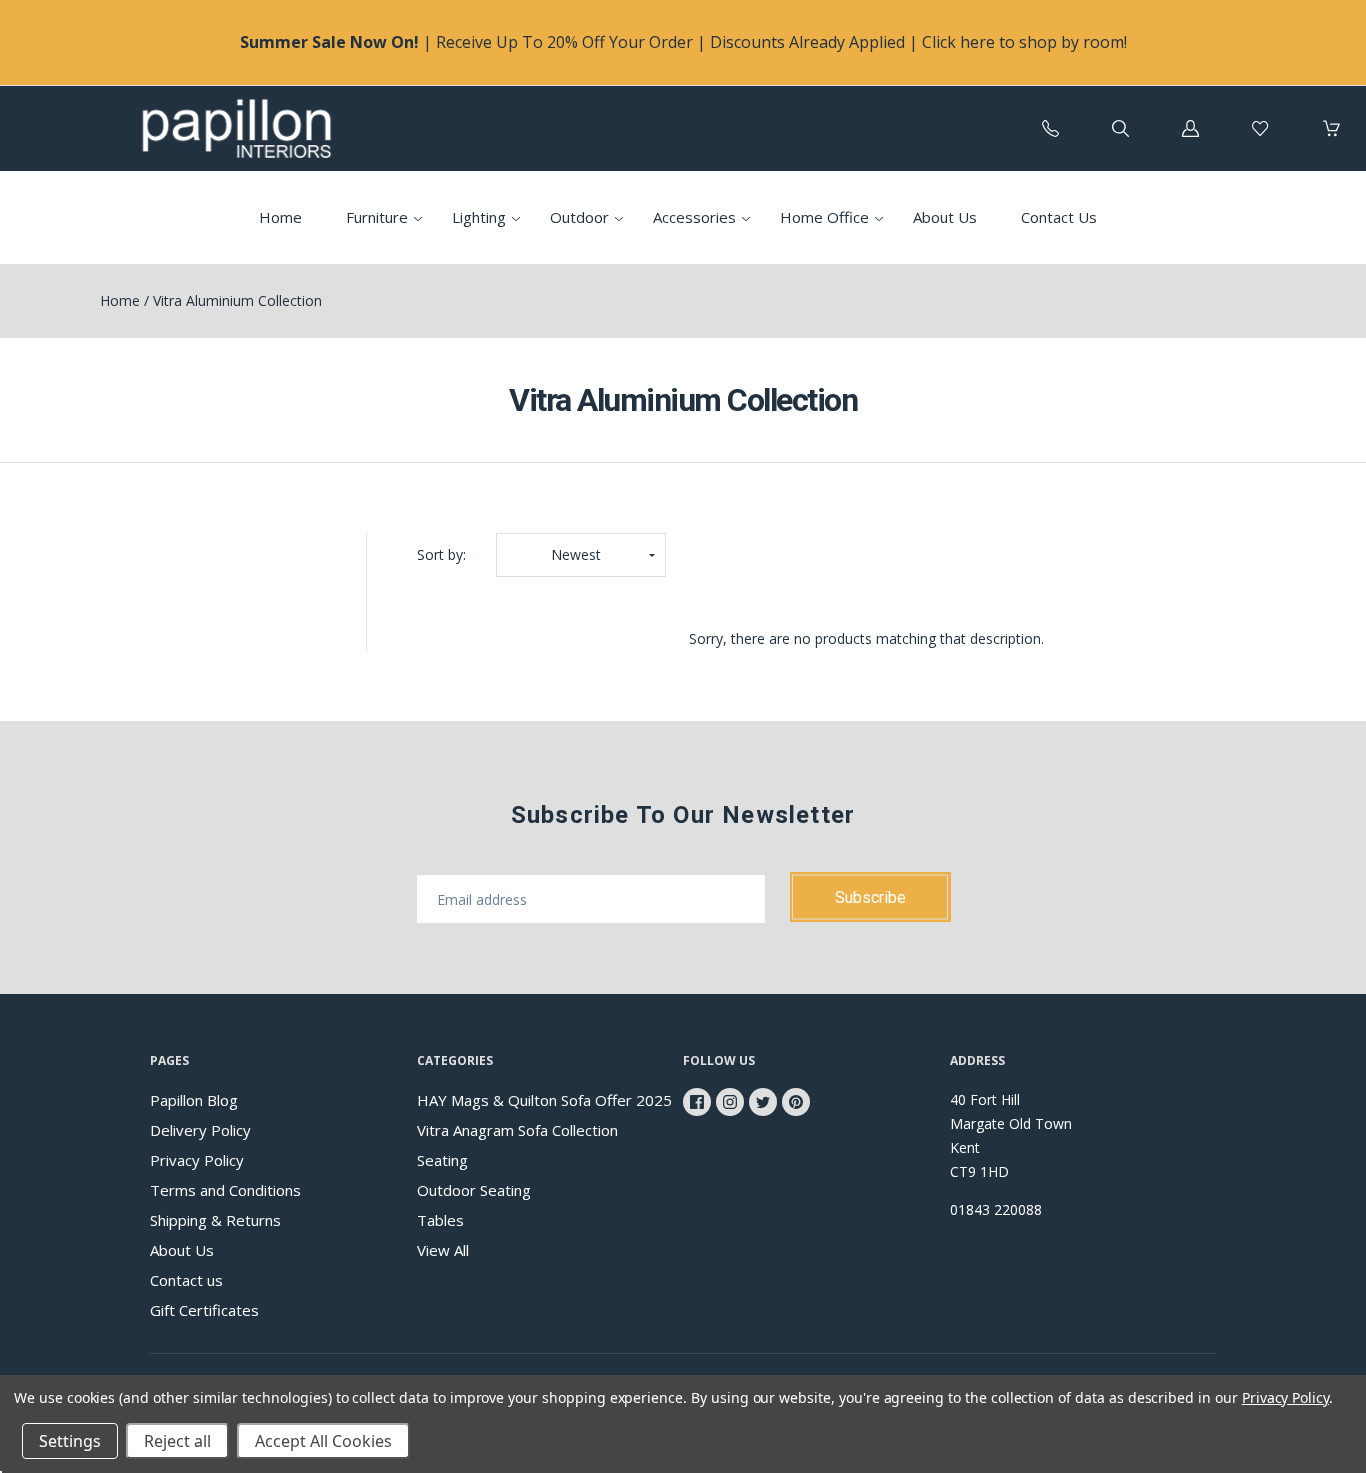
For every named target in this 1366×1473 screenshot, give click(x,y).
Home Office (824, 217)
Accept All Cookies (323, 1441)
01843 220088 (996, 1209)
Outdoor (579, 217)
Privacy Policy (197, 1160)
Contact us (186, 1280)
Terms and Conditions (225, 1190)
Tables (440, 1220)
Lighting (479, 217)
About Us (945, 217)
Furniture (377, 217)
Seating (442, 1160)
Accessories (694, 217)
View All (443, 1250)
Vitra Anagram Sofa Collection (517, 1130)
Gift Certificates (204, 1310)
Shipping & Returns (215, 1220)
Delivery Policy (200, 1130)
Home (280, 217)
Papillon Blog (194, 1100)
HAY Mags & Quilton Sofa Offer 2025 (544, 1100)
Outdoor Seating (474, 1190)
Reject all (177, 1441)
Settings (70, 1441)
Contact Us (1059, 217)
